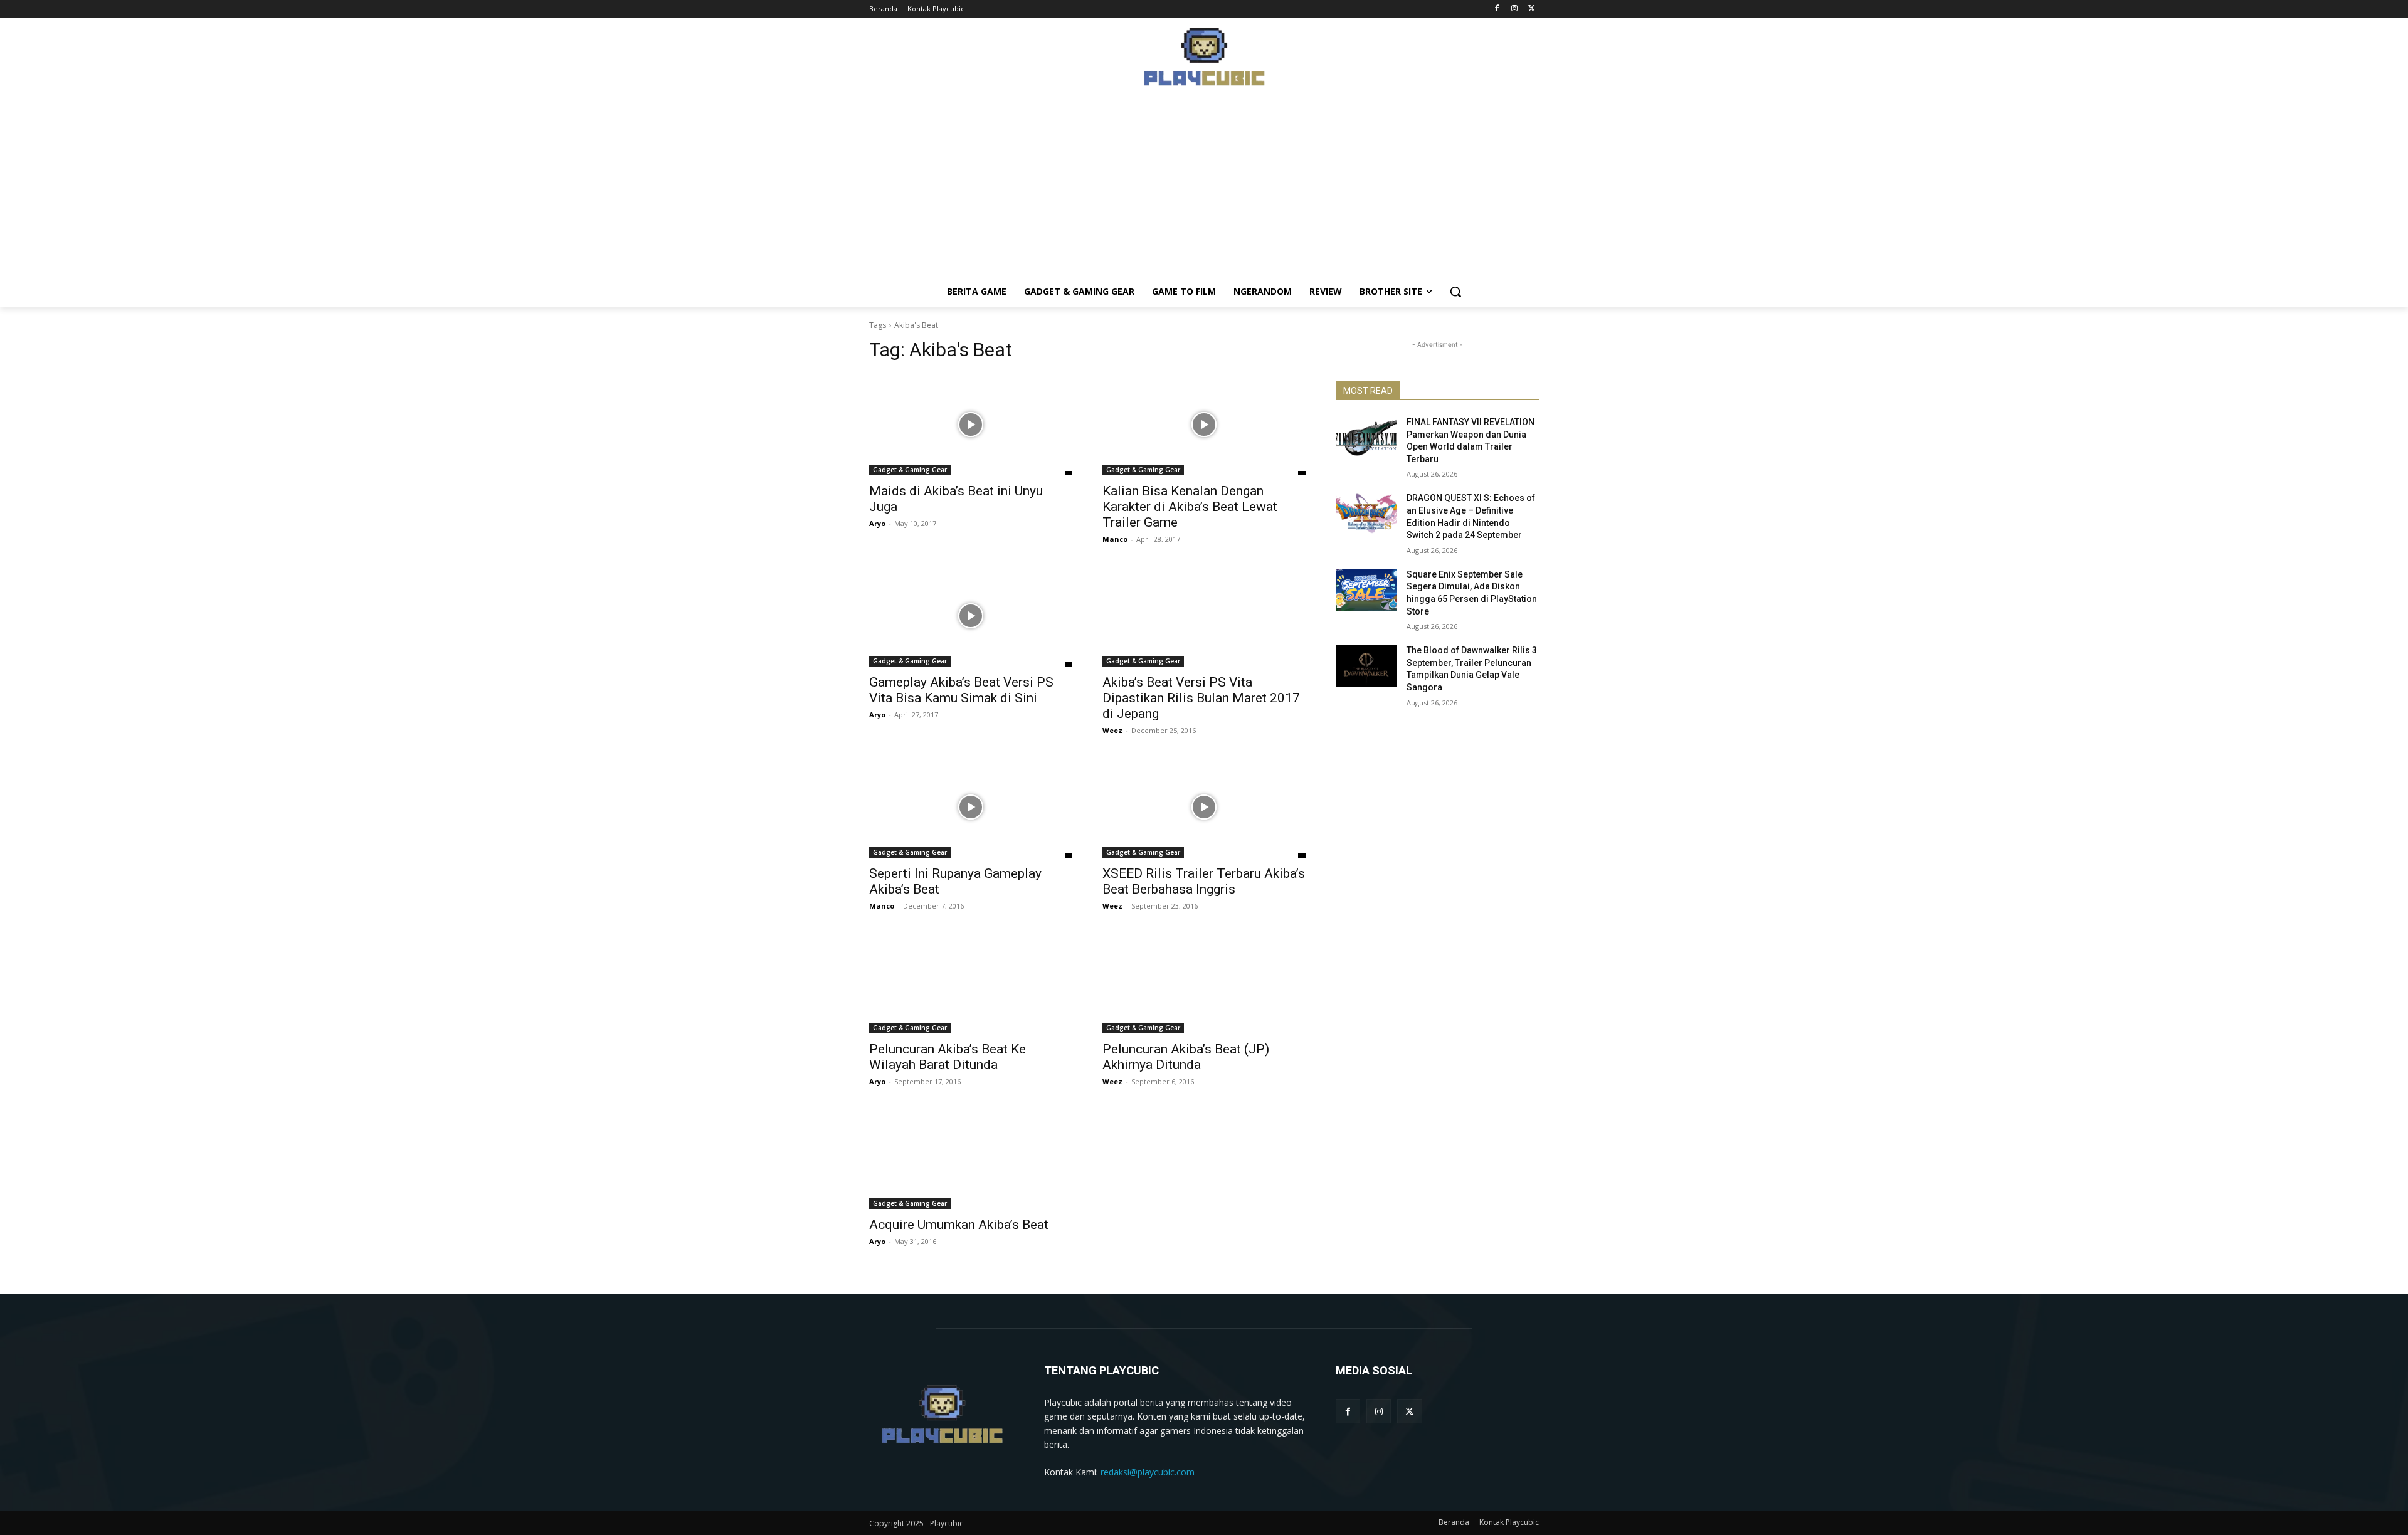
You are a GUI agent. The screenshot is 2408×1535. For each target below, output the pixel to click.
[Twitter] (1532, 9)
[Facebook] (1497, 9)
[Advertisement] (1204, 189)
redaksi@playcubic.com (1148, 1472)
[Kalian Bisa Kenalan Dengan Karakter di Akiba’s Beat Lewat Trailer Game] (1204, 425)
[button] (1455, 292)
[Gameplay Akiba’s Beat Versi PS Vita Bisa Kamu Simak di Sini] (971, 616)
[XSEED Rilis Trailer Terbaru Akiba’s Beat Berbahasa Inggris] (1204, 807)
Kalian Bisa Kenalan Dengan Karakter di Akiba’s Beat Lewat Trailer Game (1190, 507)
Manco (1115, 539)
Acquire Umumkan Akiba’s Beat (959, 1225)
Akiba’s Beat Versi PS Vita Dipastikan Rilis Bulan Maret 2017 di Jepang (1201, 698)
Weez (1112, 730)
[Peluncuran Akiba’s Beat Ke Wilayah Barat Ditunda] (971, 983)
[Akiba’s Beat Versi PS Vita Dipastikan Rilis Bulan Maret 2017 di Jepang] (1204, 616)
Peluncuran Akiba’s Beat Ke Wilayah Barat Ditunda (948, 1057)
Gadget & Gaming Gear (910, 470)
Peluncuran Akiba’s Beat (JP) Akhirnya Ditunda (1186, 1057)
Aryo (877, 523)
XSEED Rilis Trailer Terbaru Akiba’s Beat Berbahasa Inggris (1204, 881)
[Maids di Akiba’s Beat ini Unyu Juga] (971, 425)
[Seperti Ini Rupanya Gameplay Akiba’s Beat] (971, 807)
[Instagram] (1514, 9)
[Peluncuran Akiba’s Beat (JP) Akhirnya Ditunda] (1204, 983)
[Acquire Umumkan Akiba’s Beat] (971, 1158)
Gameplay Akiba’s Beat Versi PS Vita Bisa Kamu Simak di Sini (961, 690)
